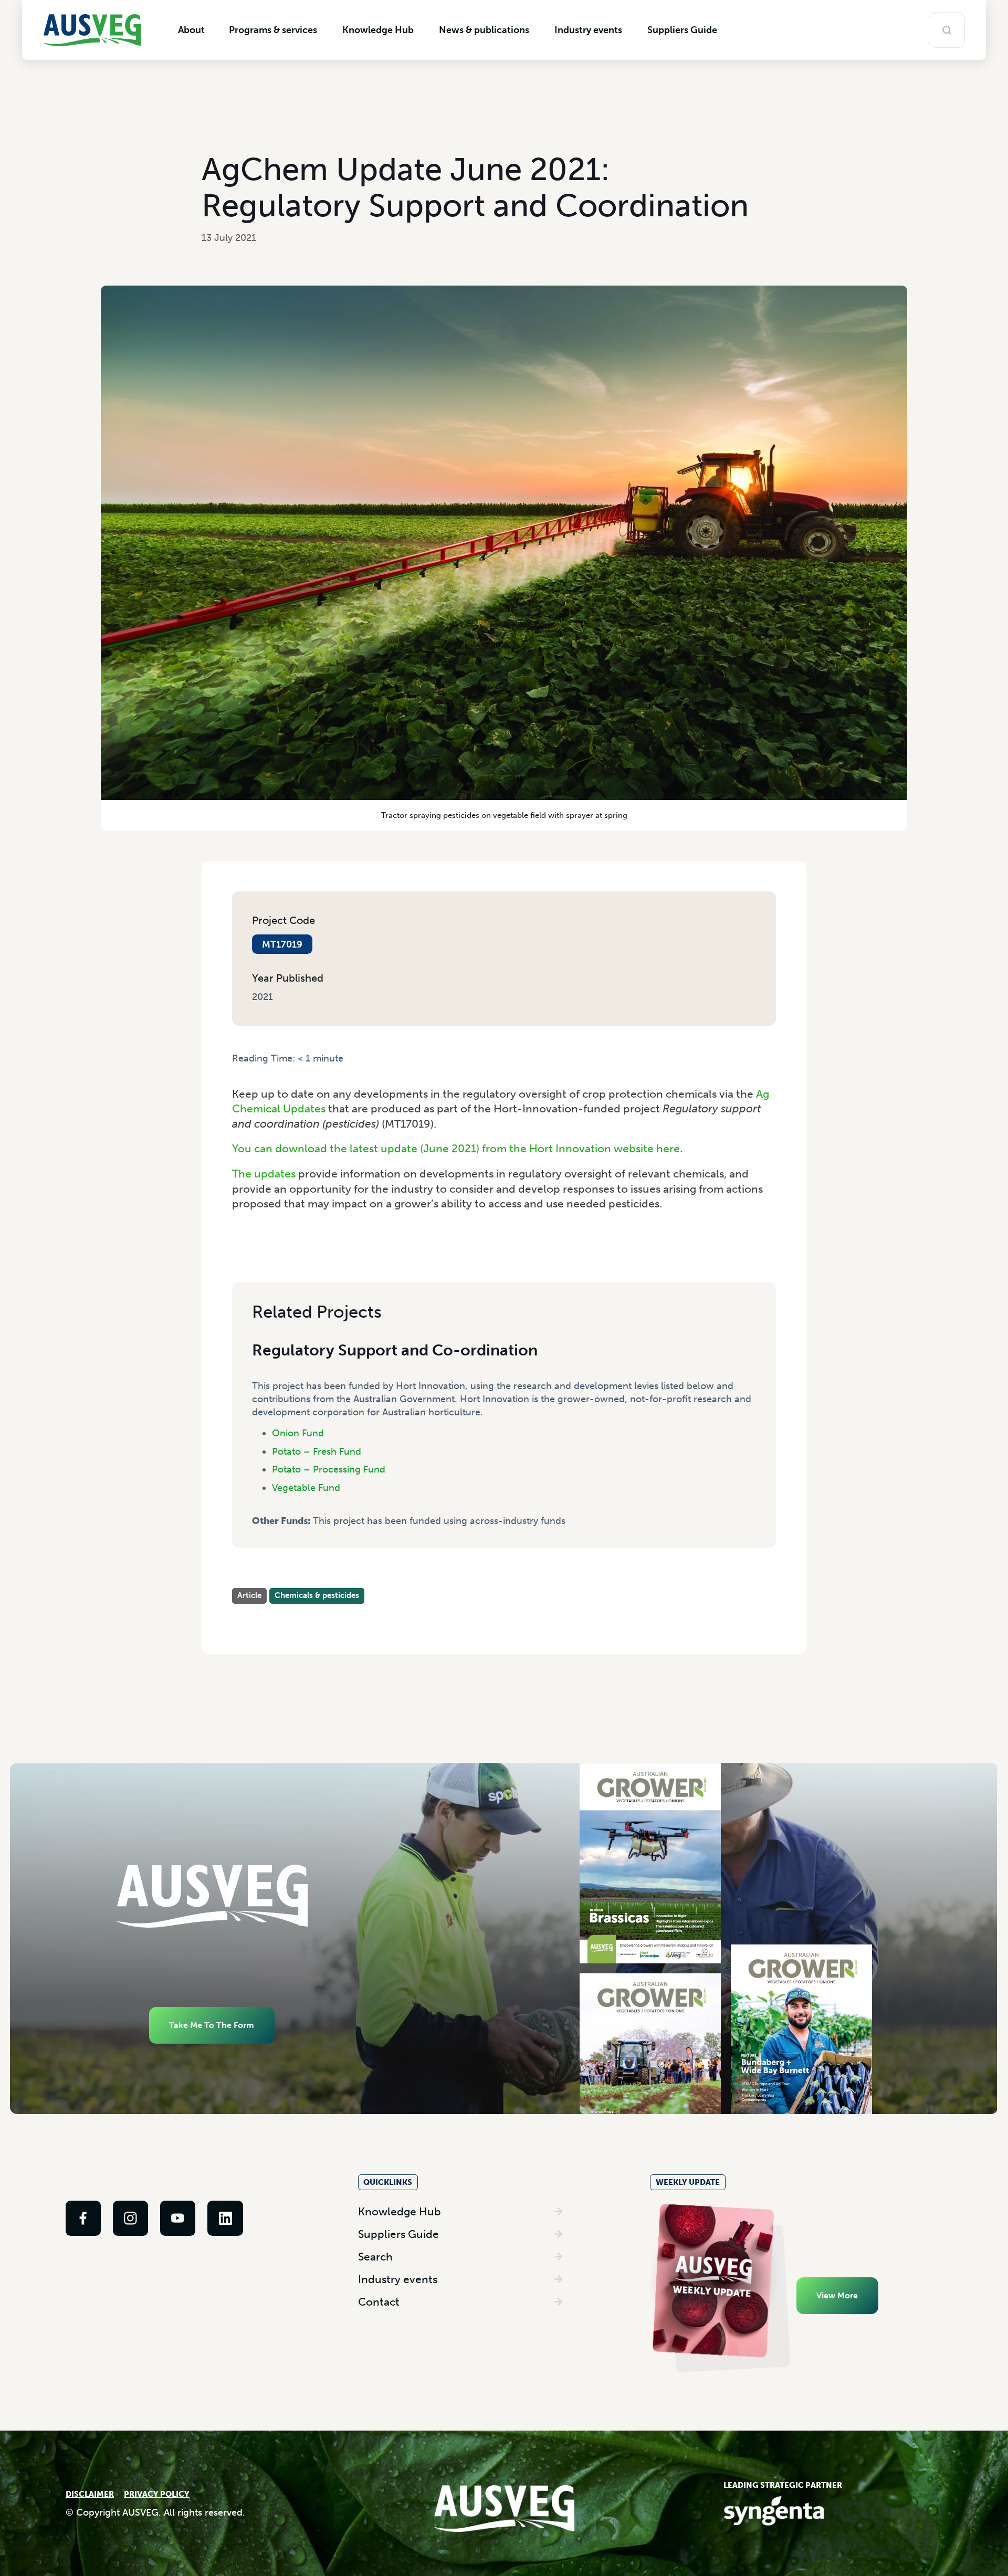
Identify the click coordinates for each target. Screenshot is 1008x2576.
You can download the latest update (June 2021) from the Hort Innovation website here (456, 1148)
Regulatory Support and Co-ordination (395, 1350)
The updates (264, 1174)
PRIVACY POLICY (157, 2494)
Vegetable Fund (306, 1488)
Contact (379, 2302)
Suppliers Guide (398, 2234)
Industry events (398, 2279)
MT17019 (282, 944)
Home (244, 1070)
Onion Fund (298, 1433)
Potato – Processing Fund (329, 1469)
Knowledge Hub (400, 2211)
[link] (83, 2218)
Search (375, 2257)
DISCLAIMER (90, 2494)
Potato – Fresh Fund (317, 1452)
